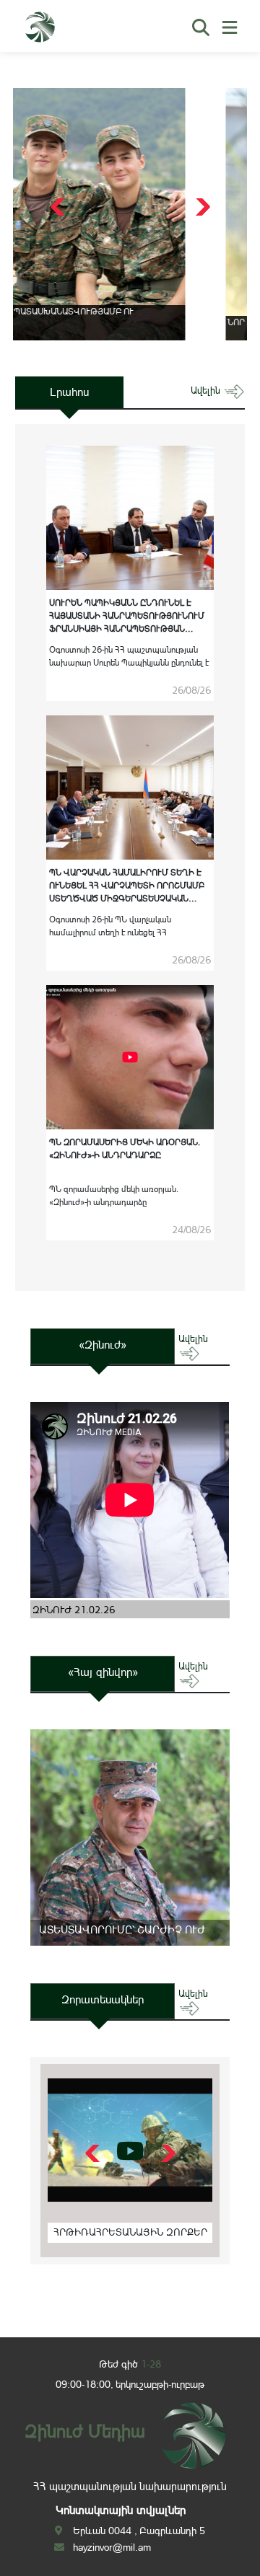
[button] (201, 207)
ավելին (207, 391)
